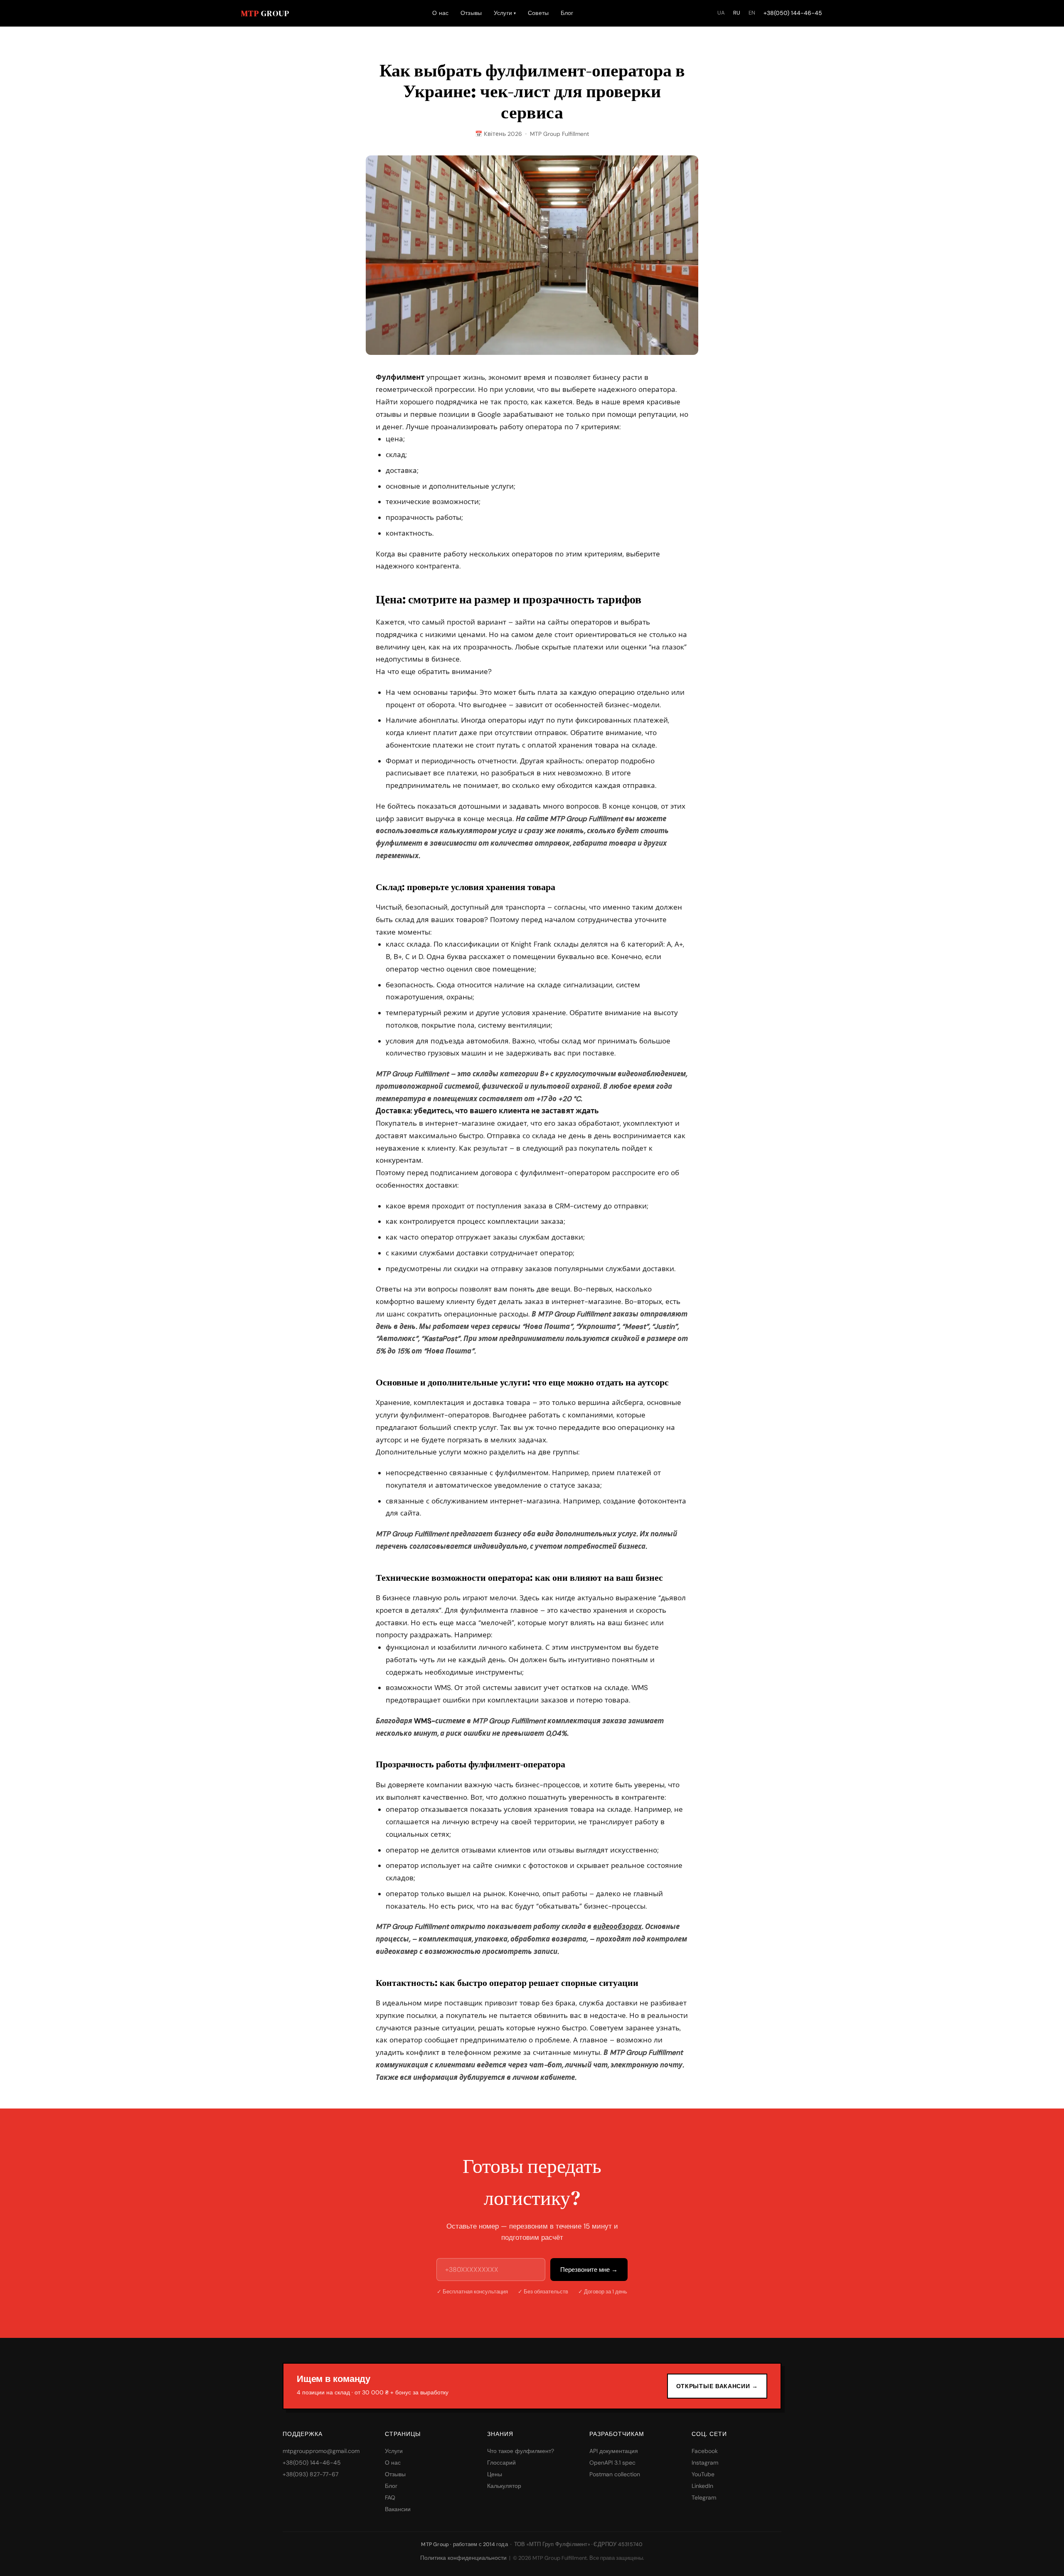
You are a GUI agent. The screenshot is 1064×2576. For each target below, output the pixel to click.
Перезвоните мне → (589, 2270)
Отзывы (471, 13)
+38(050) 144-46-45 (793, 13)
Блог (567, 13)
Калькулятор (504, 2486)
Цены (495, 2474)
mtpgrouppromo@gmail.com (321, 2451)
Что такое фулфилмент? (521, 2451)
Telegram (704, 2497)
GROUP (265, 13)
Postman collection (615, 2474)
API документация (614, 2451)
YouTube (703, 2474)
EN (752, 13)
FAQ (390, 2497)
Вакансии (398, 2509)
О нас (441, 13)
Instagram (705, 2463)
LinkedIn (702, 2486)
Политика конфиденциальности (463, 2558)
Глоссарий (501, 2463)
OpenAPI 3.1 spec (612, 2463)
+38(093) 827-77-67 (310, 2474)
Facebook (705, 2451)
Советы (538, 13)
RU (737, 13)
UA (721, 13)
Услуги (505, 13)
